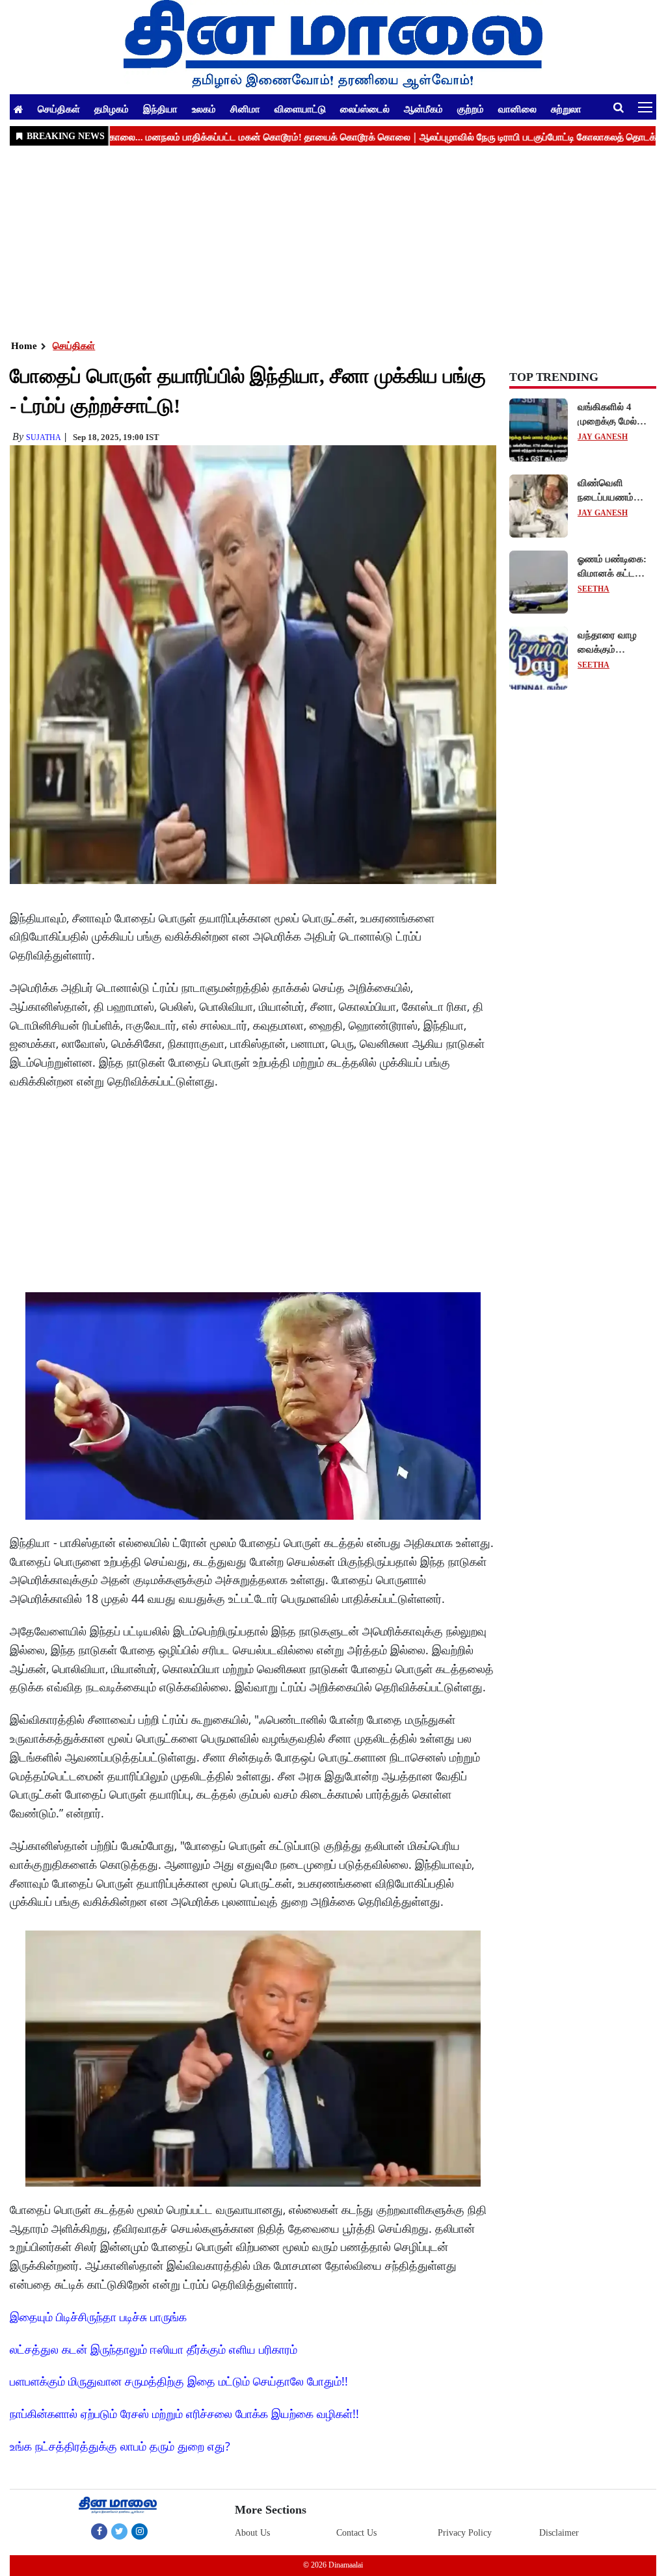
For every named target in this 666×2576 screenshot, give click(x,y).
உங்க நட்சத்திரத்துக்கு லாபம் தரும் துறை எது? (120, 2446)
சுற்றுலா (566, 109)
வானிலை (517, 109)
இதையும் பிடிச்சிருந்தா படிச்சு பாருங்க (98, 2317)
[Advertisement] (333, 241)
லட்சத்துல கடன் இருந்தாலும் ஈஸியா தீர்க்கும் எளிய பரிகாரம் (153, 2349)
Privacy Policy (465, 2533)
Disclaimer (559, 2533)
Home (24, 346)
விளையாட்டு (300, 109)
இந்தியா (160, 109)
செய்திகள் (59, 109)
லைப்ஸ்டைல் (365, 109)
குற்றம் (471, 109)
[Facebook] (99, 2531)
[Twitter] (119, 2531)
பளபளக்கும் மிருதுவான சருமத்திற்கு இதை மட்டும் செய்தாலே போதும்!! (179, 2381)
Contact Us (356, 2533)
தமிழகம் (112, 109)
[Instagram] (140, 2531)
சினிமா (245, 109)
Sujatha (44, 437)
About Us (252, 2533)
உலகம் (204, 109)
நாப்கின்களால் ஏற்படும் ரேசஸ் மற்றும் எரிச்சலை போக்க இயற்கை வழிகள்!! (184, 2413)
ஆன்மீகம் (423, 109)
